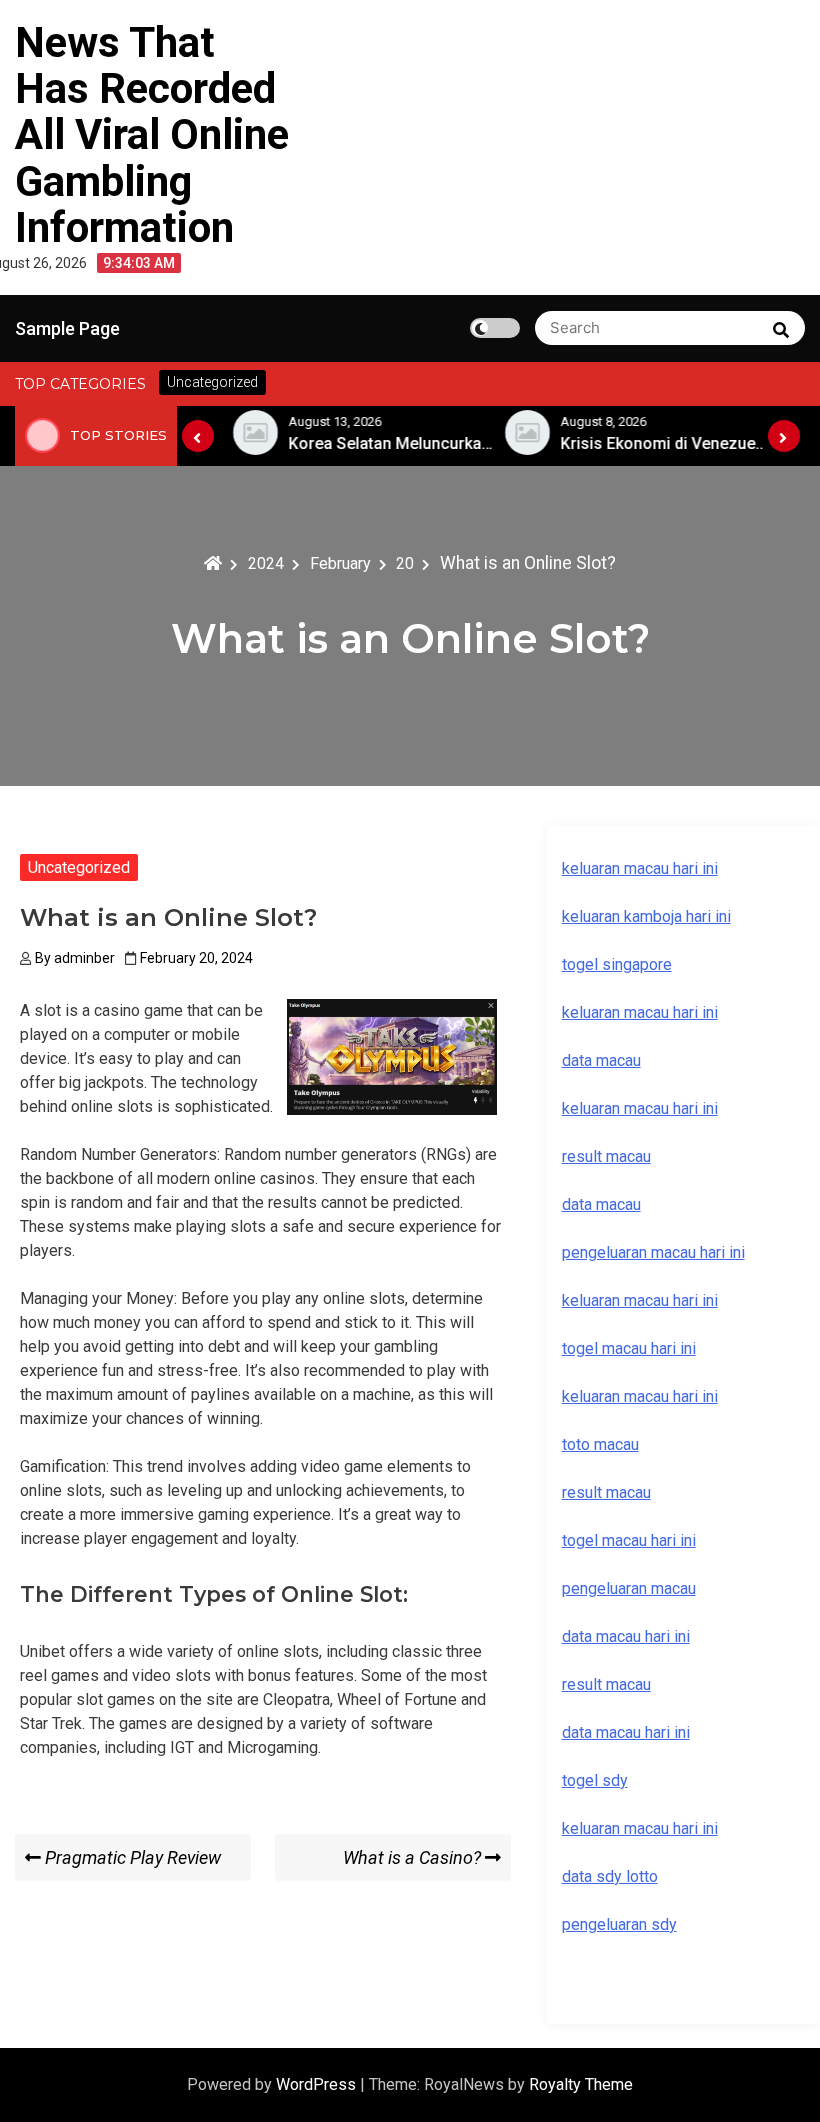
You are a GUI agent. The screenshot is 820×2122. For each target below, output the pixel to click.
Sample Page (67, 328)
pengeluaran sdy (619, 1924)
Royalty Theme (581, 2084)
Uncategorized (79, 867)
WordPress (318, 2084)
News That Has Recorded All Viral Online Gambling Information (152, 135)
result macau (606, 1492)
